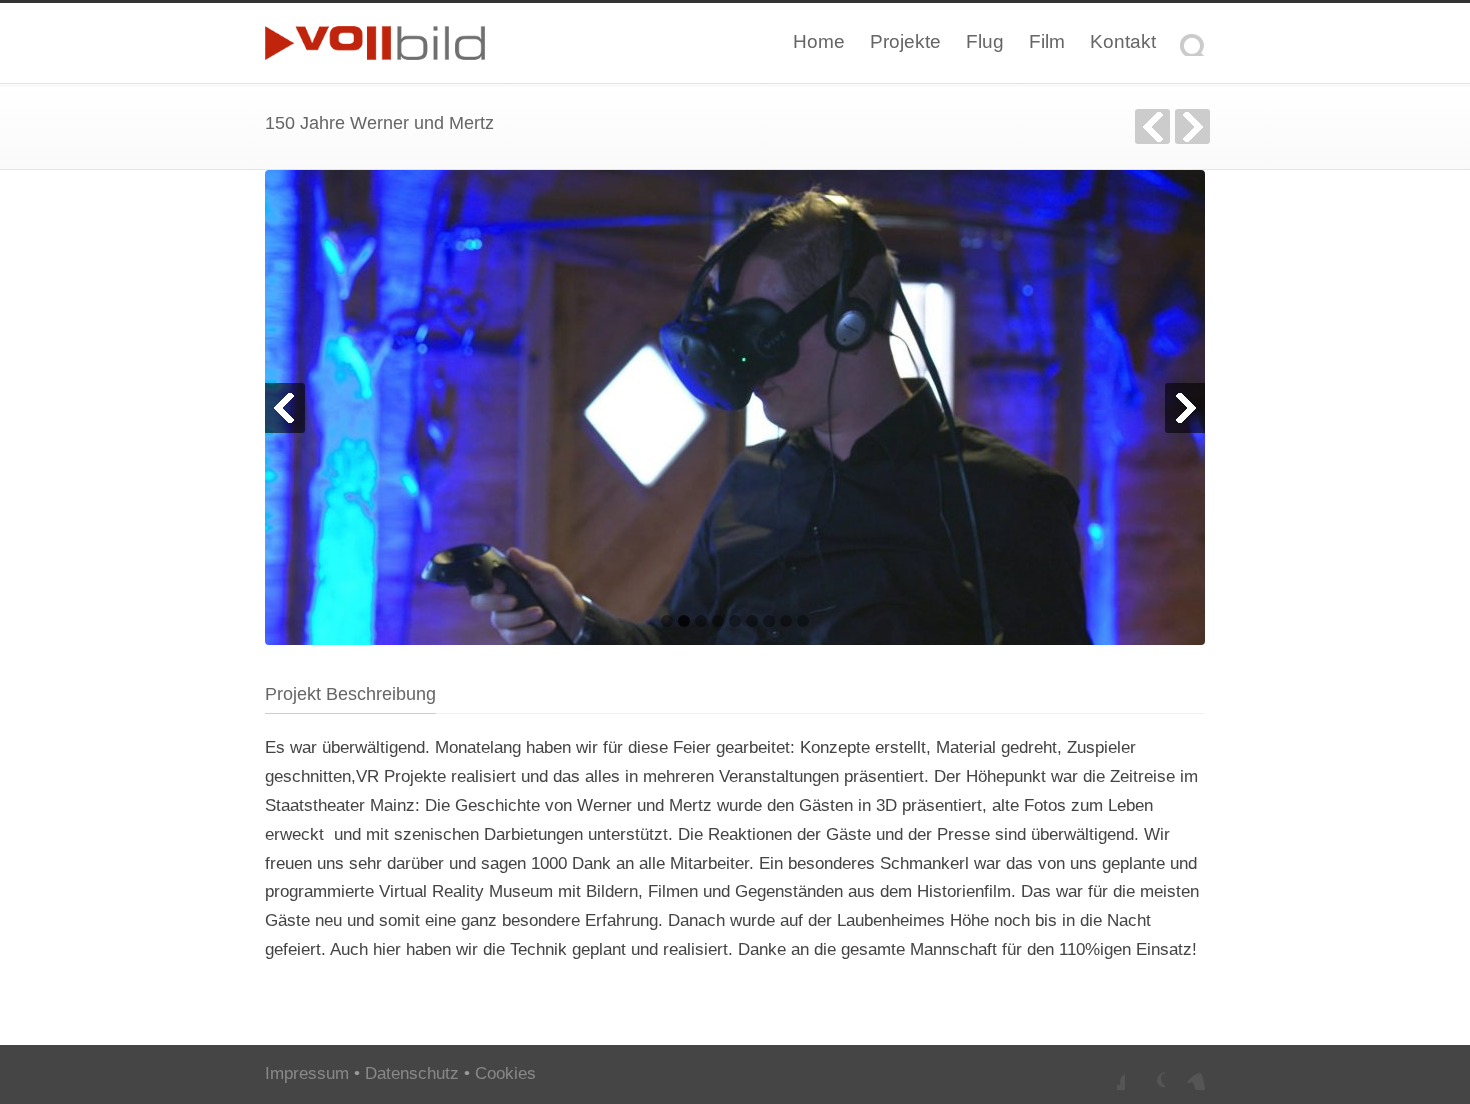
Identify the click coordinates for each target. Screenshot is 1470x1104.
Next (1185, 408)
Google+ (1145, 1070)
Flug (985, 41)
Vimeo (1185, 1070)
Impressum (307, 1073)
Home (819, 41)
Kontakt (1123, 41)
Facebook (1105, 1070)
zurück (1152, 126)
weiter (1192, 126)
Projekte (905, 41)
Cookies (505, 1073)
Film (1047, 41)
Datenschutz (412, 1073)
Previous (285, 408)
